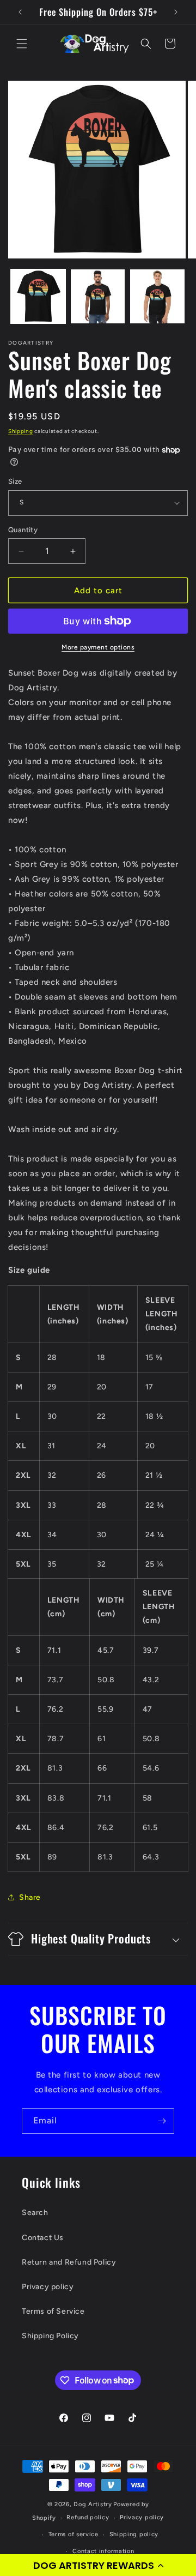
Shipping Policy (50, 2336)
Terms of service (73, 2534)
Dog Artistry (93, 2504)
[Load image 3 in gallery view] (157, 297)
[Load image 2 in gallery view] (98, 297)
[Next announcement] (176, 12)
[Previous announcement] (20, 12)
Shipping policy (134, 2534)
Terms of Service (53, 2311)
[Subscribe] (162, 2121)
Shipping (21, 431)
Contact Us (43, 2238)
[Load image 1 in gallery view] (38, 297)
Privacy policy (48, 2287)
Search (35, 2213)
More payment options (98, 647)
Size (15, 481)
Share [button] (30, 1897)
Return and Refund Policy (69, 2262)
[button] (98, 2565)
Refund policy (88, 2517)
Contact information (103, 2551)
